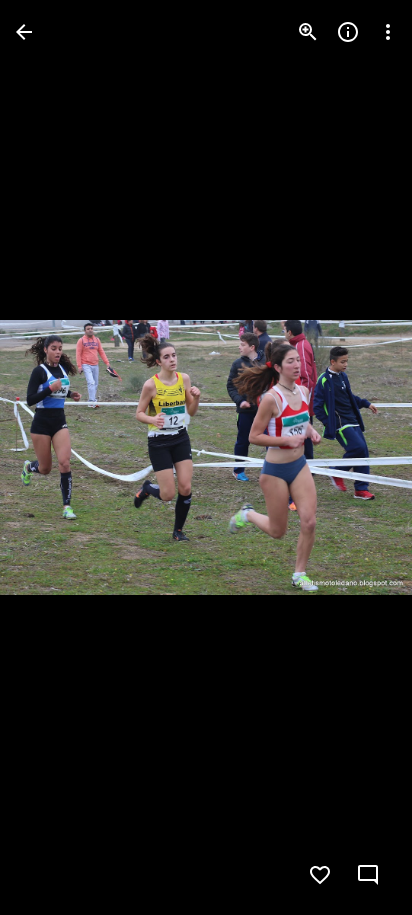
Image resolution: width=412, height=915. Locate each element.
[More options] (388, 32)
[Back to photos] (24, 32)
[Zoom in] (308, 32)
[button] (56, 458)
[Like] (320, 875)
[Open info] (348, 32)
